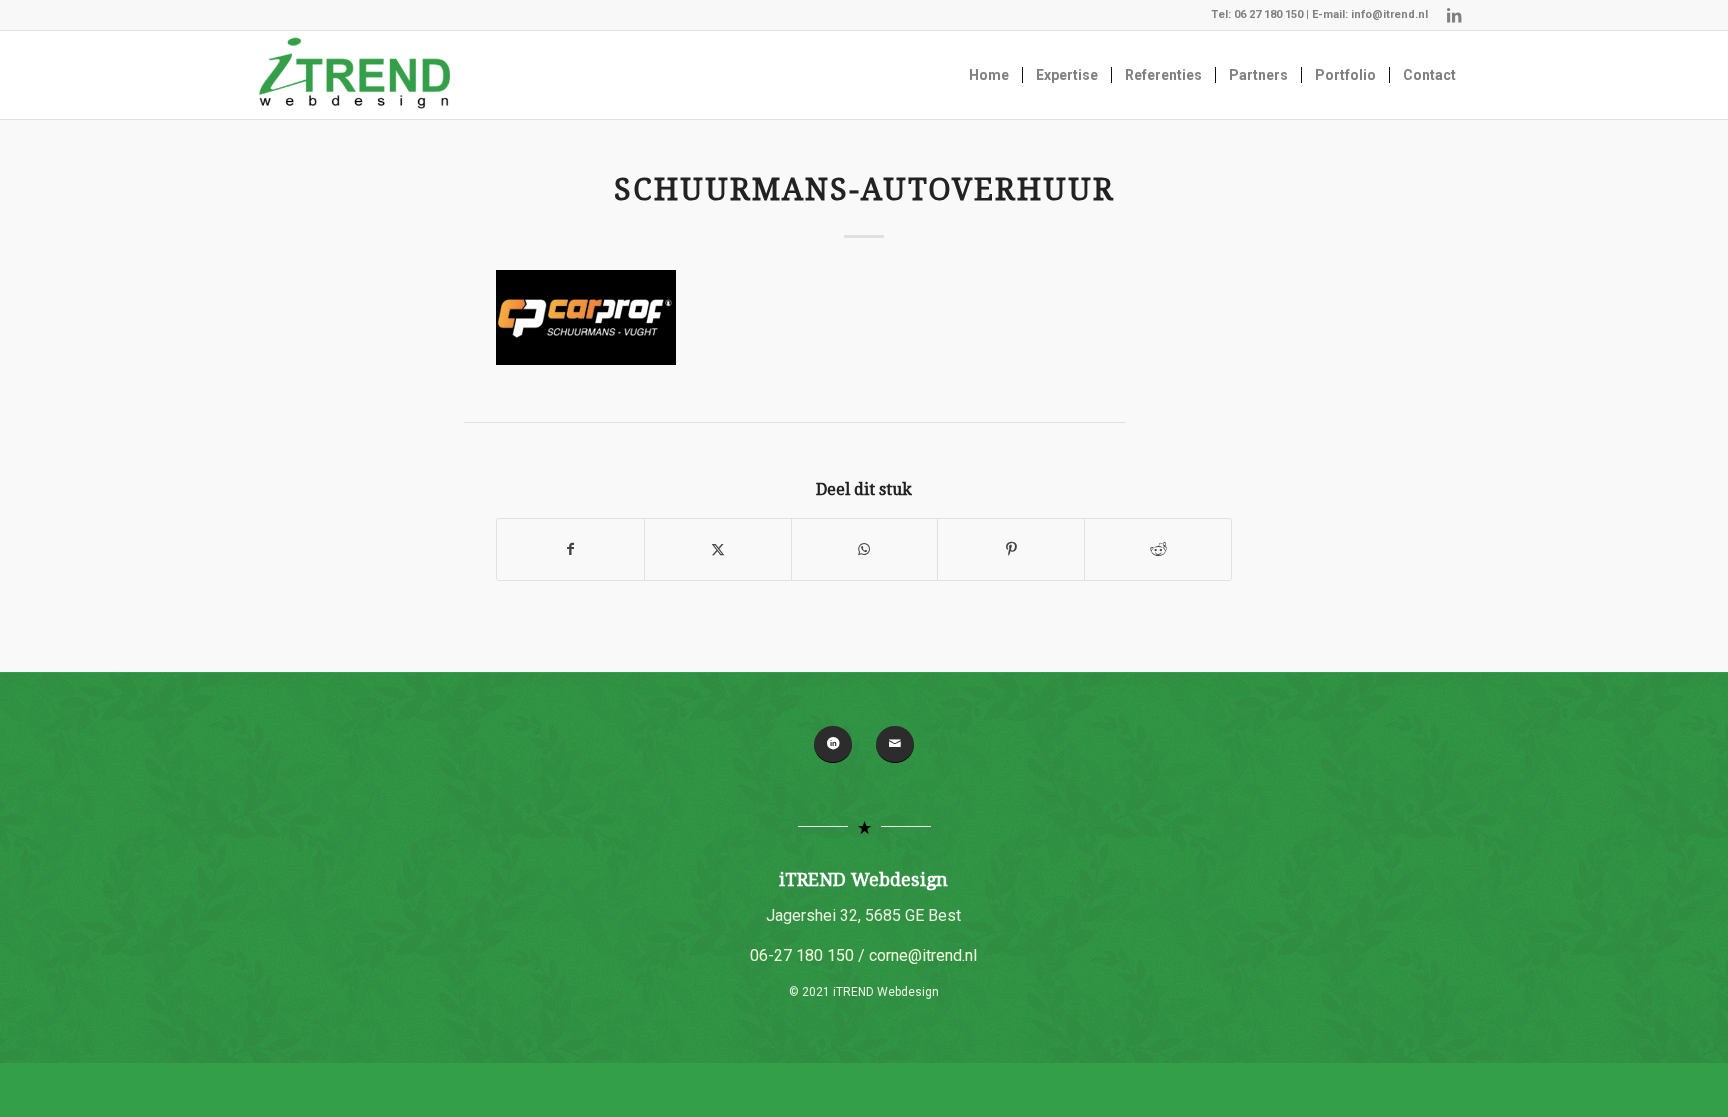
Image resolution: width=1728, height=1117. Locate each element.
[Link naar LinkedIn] (1454, 15)
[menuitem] (989, 75)
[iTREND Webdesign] (354, 75)
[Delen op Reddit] (1158, 549)
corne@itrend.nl (923, 955)
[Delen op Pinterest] (1011, 549)
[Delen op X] (718, 549)
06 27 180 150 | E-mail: (1292, 14)
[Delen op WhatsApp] (865, 549)
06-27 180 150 (802, 955)
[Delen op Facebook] (570, 549)
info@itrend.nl (1389, 14)
